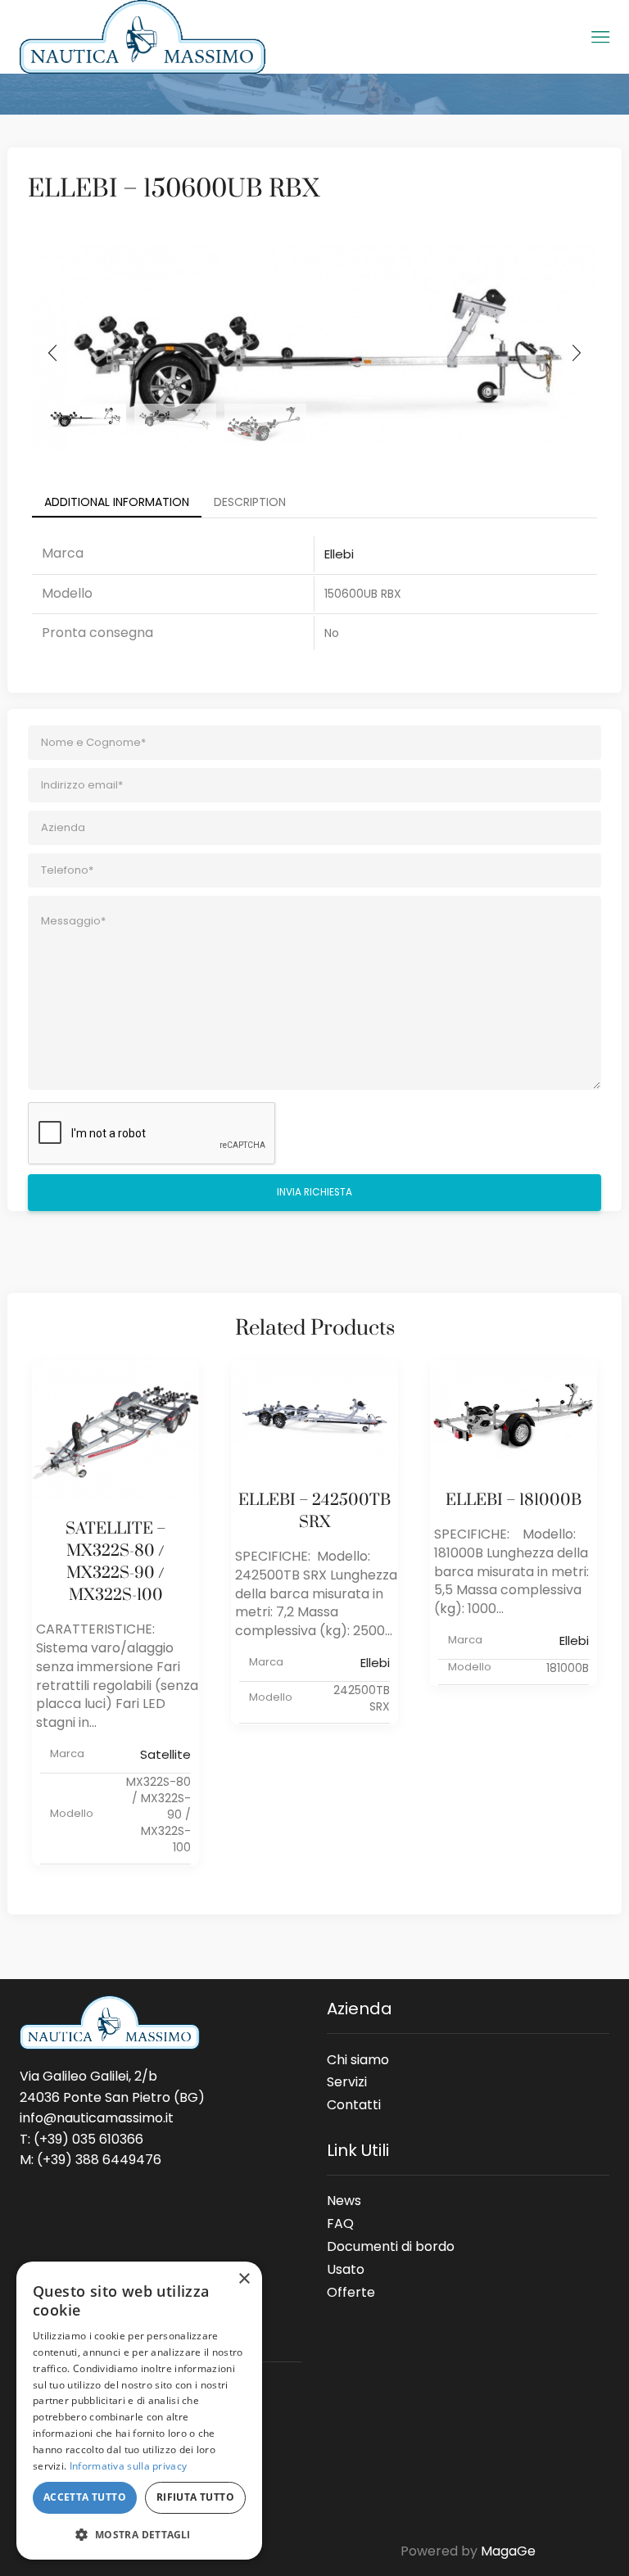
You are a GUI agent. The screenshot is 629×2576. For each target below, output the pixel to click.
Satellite (165, 1754)
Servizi (347, 2081)
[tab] (117, 502)
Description (250, 502)
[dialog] (139, 2411)
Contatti (354, 2102)
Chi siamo (358, 2059)
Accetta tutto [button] (85, 2497)
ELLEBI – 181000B (514, 1500)
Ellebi (339, 554)
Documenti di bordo (391, 2246)
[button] (52, 353)
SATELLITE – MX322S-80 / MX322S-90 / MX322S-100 (116, 1562)
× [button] (244, 2279)
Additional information (117, 502)
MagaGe (508, 2551)
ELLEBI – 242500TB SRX (314, 1512)
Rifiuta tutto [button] (195, 2497)
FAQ (340, 2223)
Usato (346, 2269)
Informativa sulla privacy (129, 2466)
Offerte (351, 2289)
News (344, 2200)
